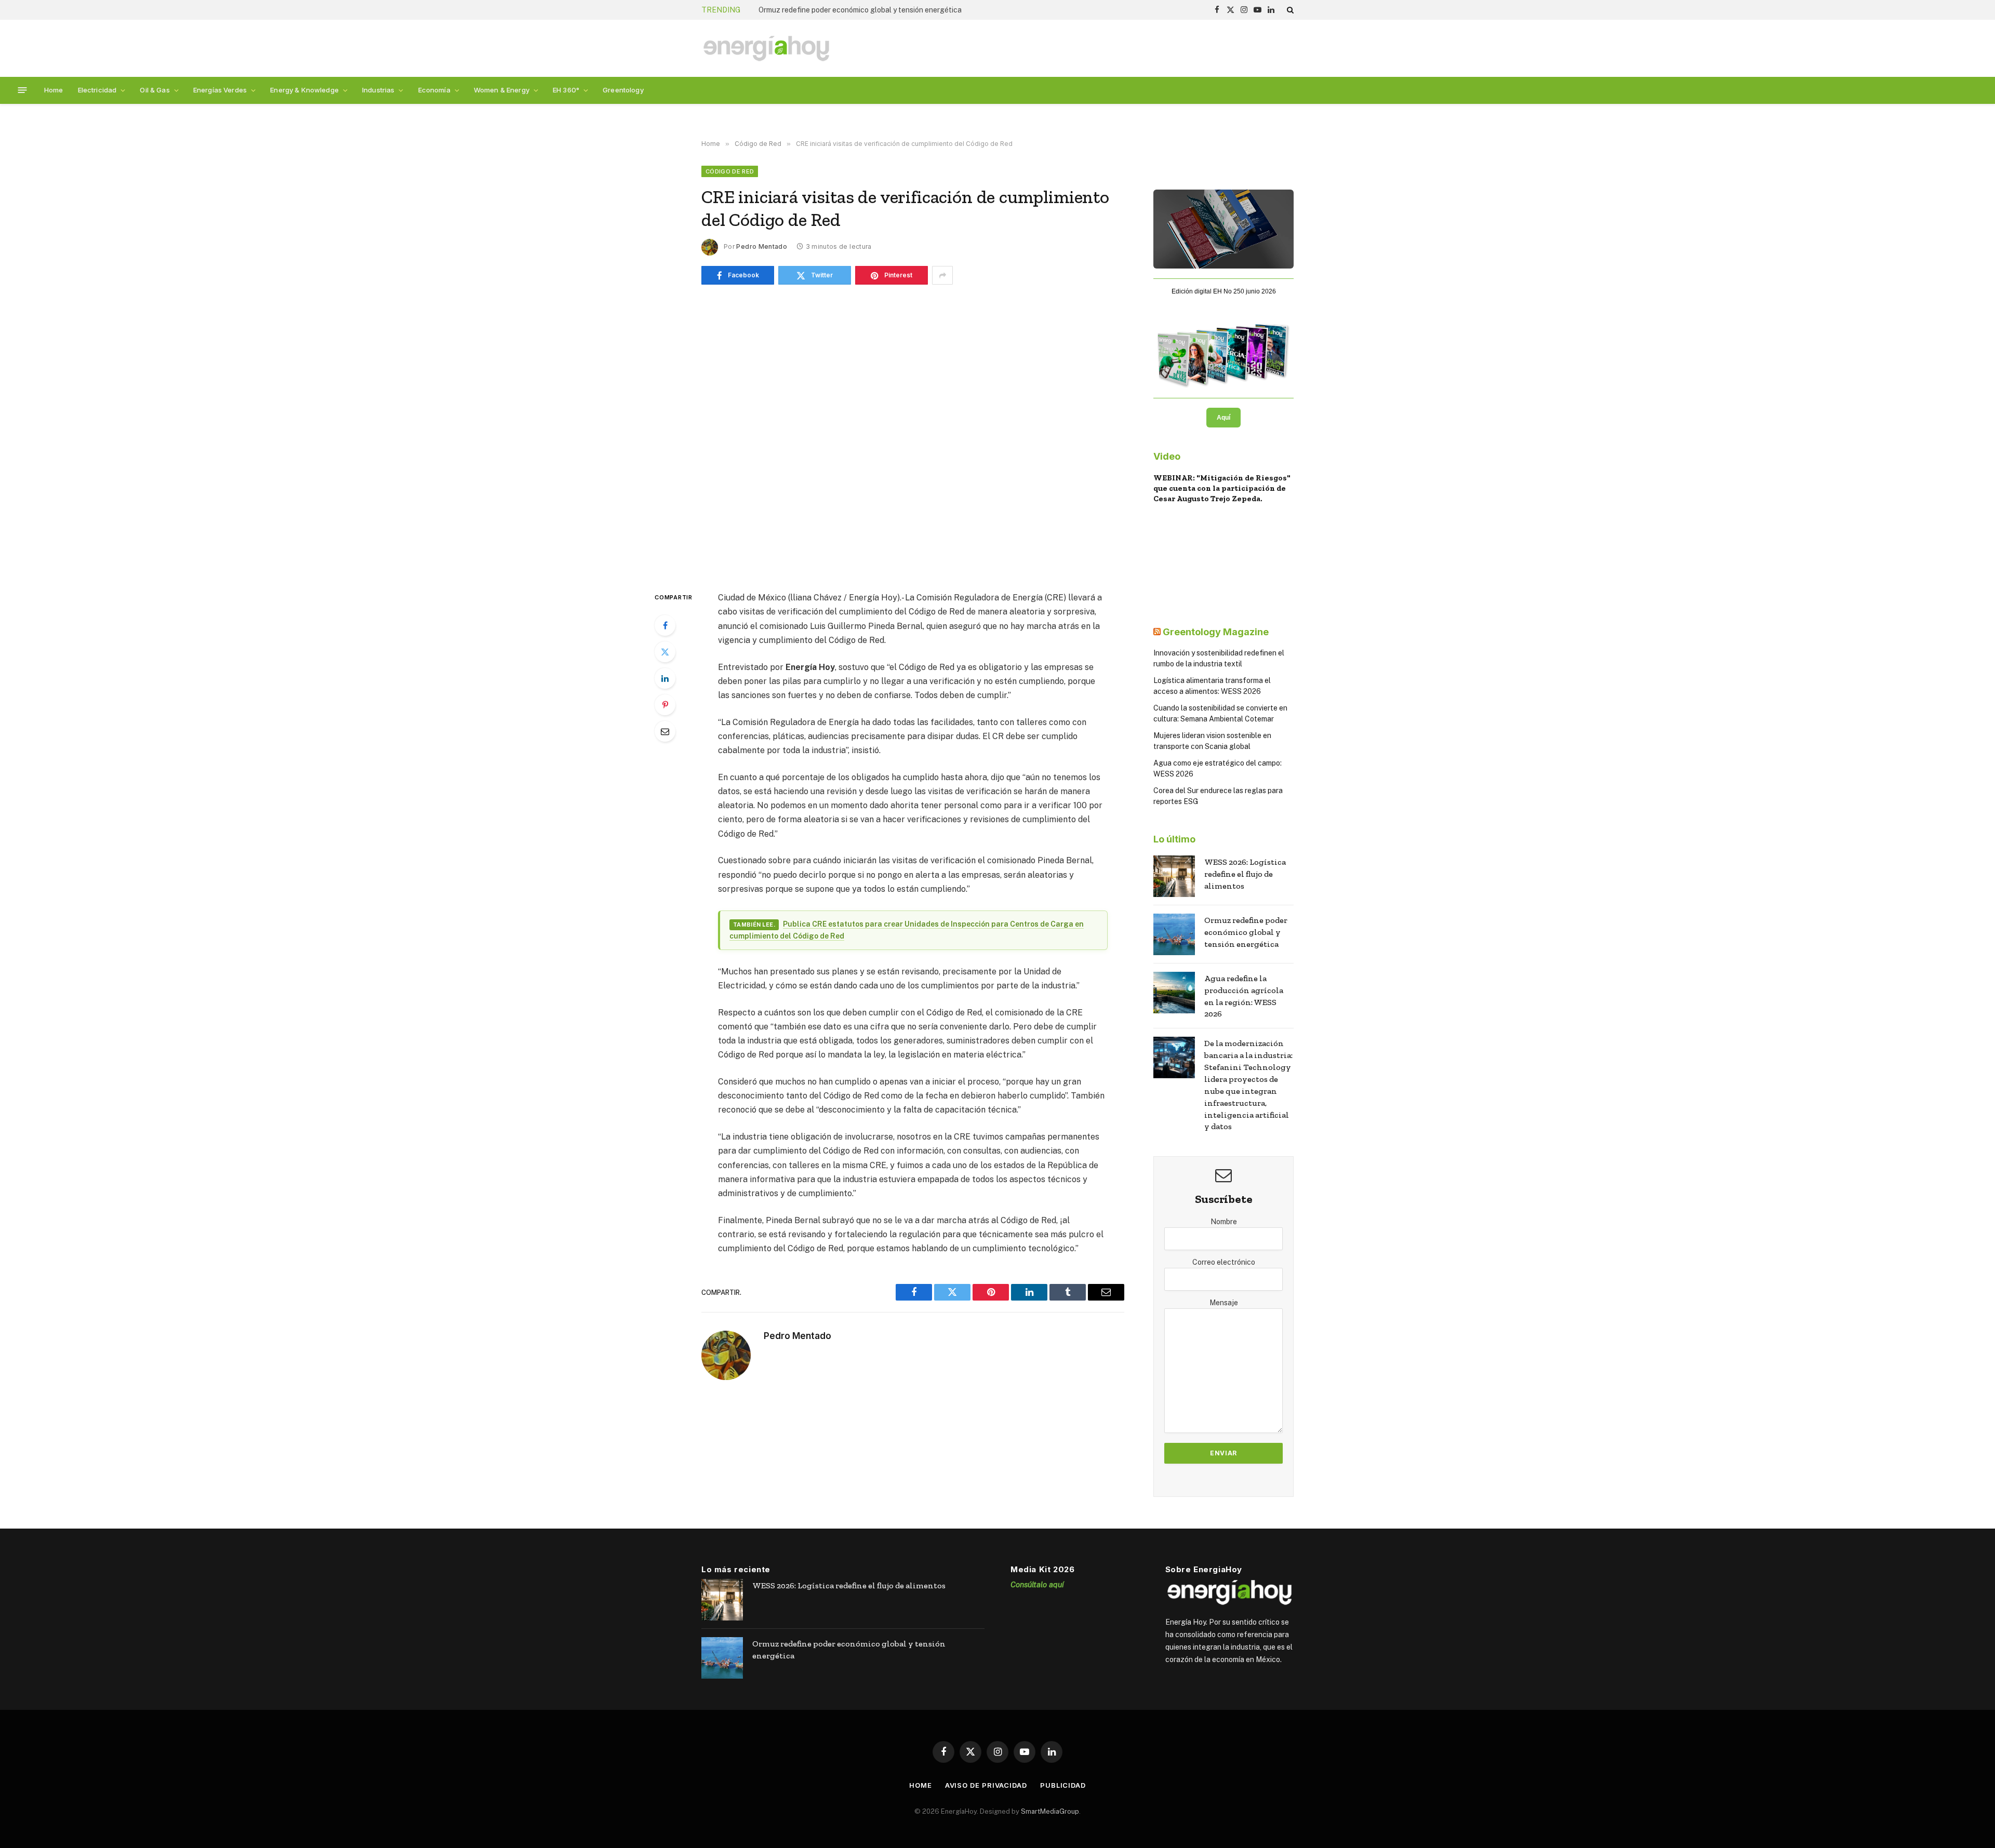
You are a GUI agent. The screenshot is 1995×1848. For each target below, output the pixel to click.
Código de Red (730, 171)
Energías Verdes (220, 90)
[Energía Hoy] (766, 49)
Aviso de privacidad (986, 1785)
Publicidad (1063, 1785)
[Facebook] (665, 625)
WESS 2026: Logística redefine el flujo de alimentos (1245, 874)
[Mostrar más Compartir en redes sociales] (942, 275)
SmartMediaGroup (1050, 1811)
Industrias (378, 90)
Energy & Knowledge (304, 90)
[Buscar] (1289, 10)
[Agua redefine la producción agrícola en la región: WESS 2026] (1174, 993)
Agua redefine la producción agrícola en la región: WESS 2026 (1244, 996)
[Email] (665, 731)
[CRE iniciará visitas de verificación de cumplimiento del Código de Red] (913, 436)
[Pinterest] (665, 705)
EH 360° (566, 90)
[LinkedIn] (665, 678)
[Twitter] (665, 652)
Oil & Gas (155, 90)
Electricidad (97, 90)
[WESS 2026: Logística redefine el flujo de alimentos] (1174, 876)
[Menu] (23, 90)
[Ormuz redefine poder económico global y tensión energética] (1174, 934)
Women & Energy (502, 90)
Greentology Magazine (1216, 632)
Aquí (1223, 418)
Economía (434, 90)
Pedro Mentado (762, 246)
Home (54, 90)
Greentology (623, 90)
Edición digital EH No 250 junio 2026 (1224, 291)
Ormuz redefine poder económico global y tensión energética (860, 10)
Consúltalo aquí (1037, 1584)
